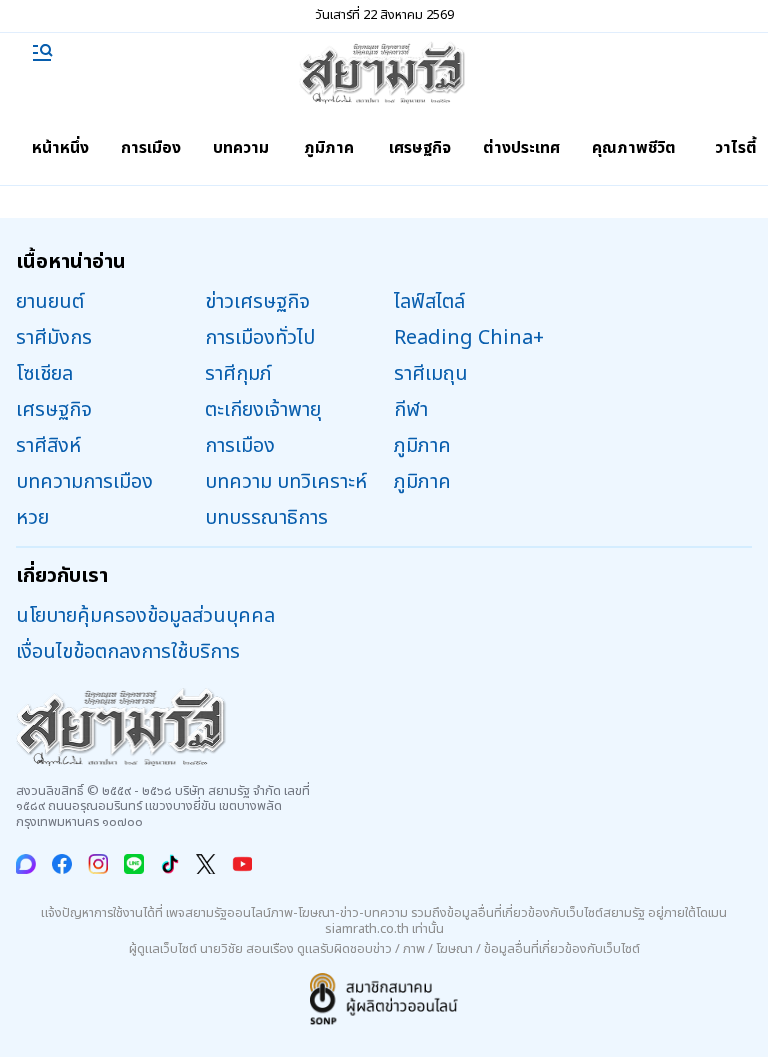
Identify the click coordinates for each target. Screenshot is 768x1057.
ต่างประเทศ (521, 148)
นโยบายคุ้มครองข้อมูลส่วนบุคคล (145, 616)
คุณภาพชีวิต (634, 148)
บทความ (241, 148)
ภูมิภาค (329, 148)
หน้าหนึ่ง (60, 148)
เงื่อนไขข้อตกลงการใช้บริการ (128, 652)
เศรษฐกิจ (420, 148)
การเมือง (151, 148)
